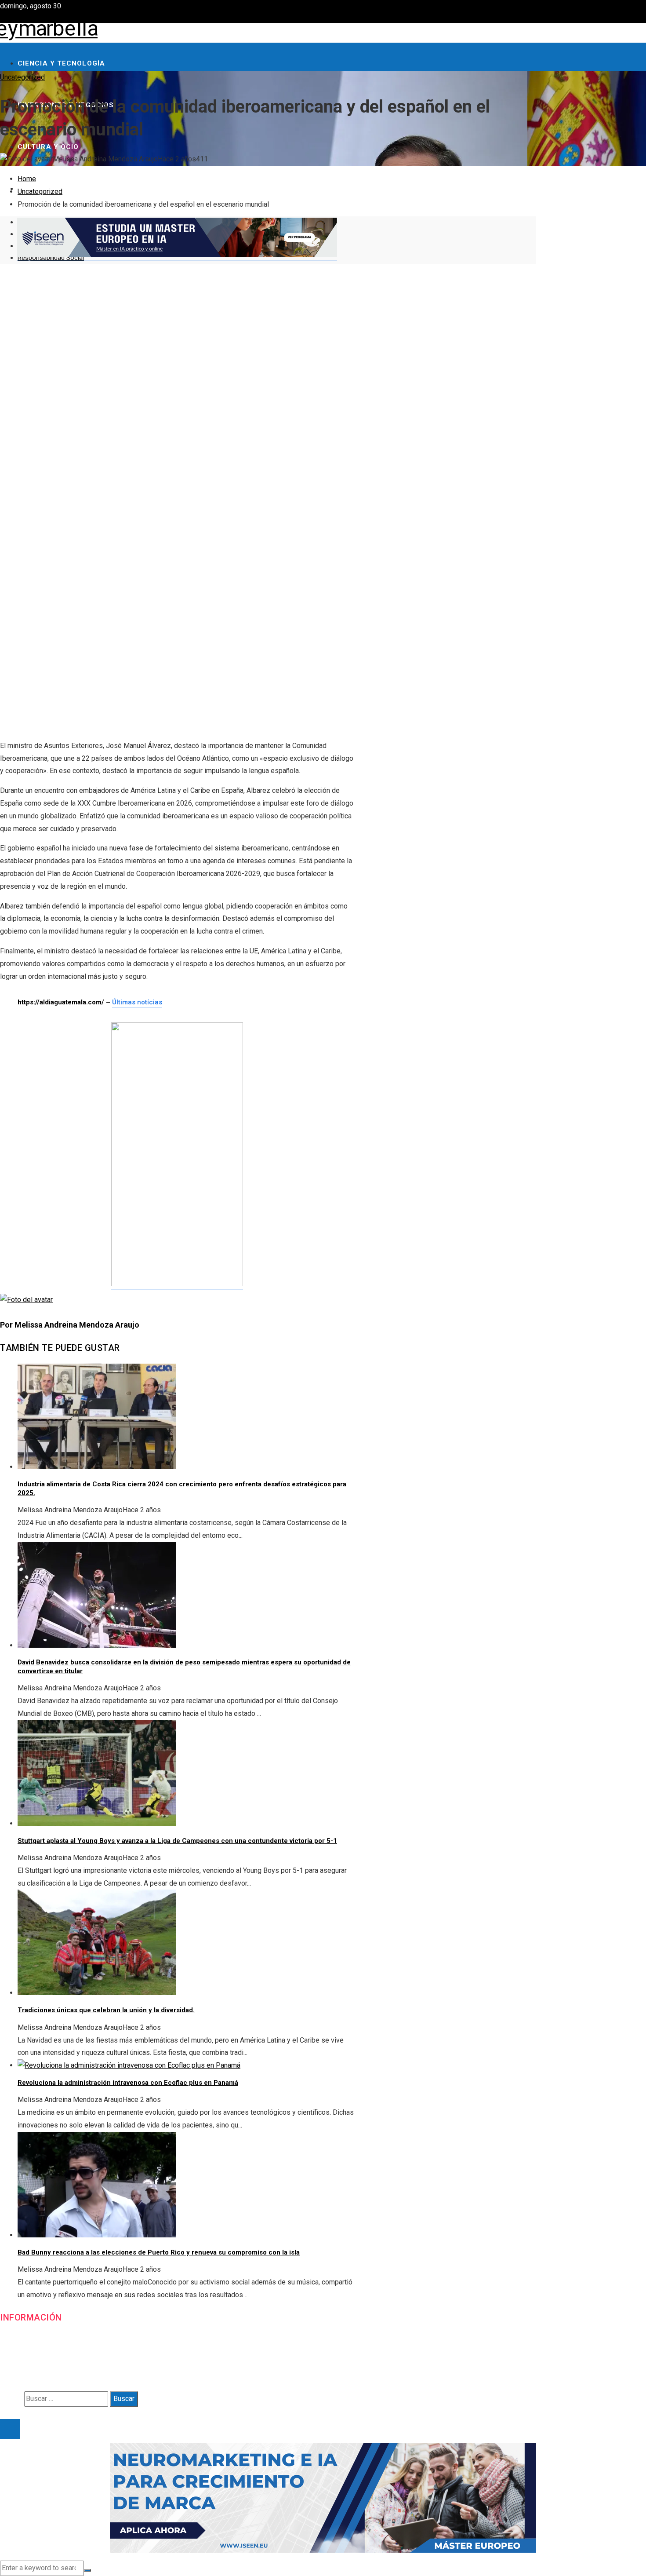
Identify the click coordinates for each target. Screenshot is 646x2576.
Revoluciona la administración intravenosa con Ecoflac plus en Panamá (128, 2083)
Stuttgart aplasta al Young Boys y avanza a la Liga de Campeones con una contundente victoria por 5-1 (177, 1841)
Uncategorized (22, 77)
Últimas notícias (137, 1002)
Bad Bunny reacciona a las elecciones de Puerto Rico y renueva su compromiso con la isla (159, 2252)
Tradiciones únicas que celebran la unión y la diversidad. (106, 2010)
